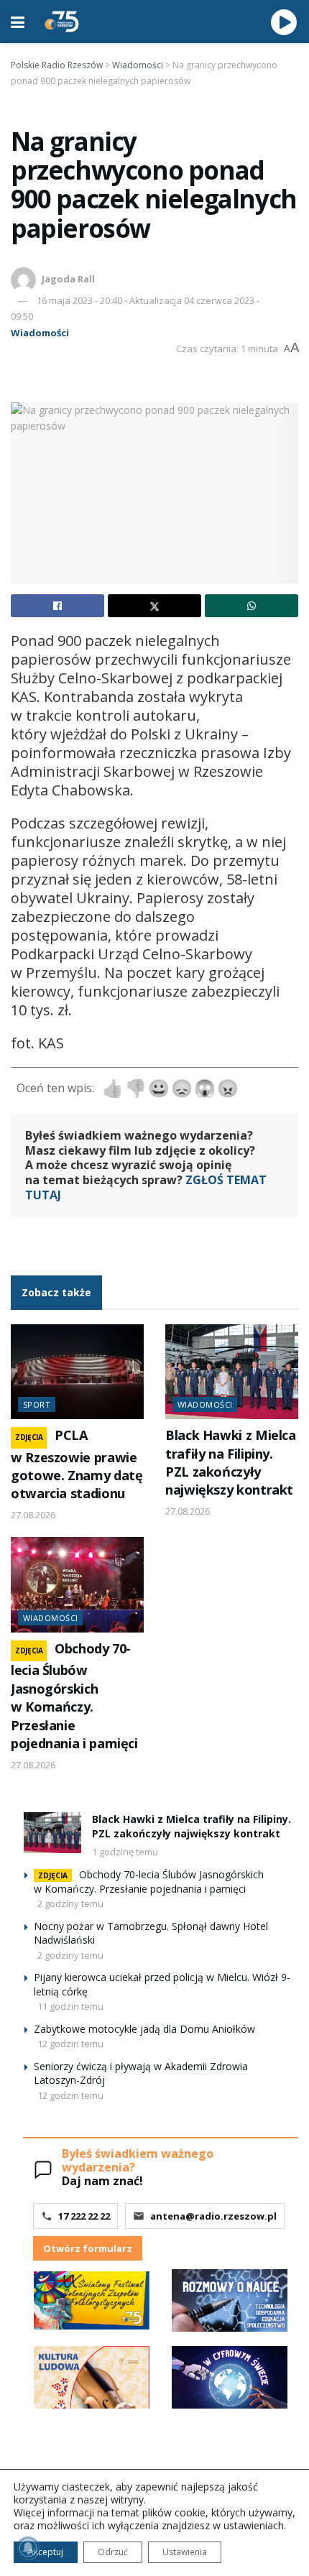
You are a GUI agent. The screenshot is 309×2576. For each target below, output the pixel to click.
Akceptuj (46, 2552)
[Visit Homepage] (62, 22)
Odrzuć (113, 2552)
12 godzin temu (70, 2044)
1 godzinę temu (125, 1852)
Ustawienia (185, 2552)
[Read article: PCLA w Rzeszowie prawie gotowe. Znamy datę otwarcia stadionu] (77, 1372)
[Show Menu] (18, 22)
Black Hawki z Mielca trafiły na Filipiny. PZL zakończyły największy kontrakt (231, 1462)
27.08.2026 (33, 1515)
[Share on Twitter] (154, 606)
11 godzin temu (70, 2006)
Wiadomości (40, 333)
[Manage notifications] (28, 2548)
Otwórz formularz (88, 2248)
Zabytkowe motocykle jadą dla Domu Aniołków (144, 2029)
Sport (37, 1404)
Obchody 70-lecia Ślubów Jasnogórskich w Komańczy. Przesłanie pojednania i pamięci (74, 1696)
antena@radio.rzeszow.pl (213, 2216)
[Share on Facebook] (57, 606)
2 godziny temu (70, 1903)
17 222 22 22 (84, 2216)
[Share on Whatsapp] (252, 606)
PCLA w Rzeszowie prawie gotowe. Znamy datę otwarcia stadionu (77, 1464)
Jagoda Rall (68, 279)
